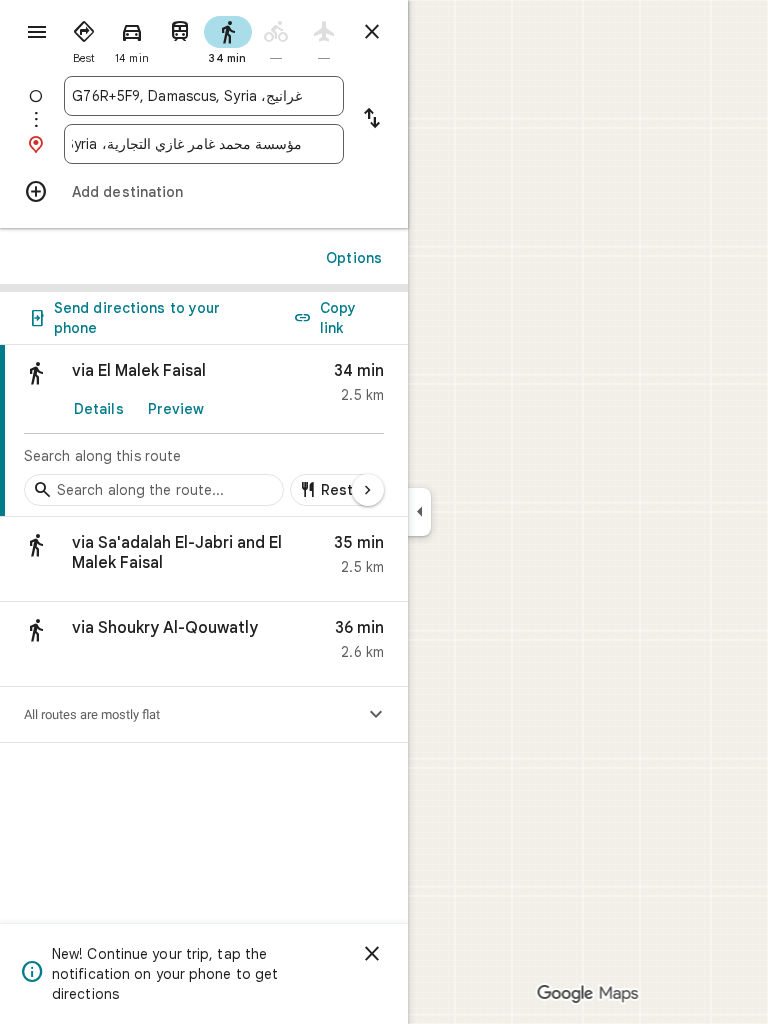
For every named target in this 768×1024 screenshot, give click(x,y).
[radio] (84, 38)
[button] (204, 559)
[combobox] (187, 96)
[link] (204, 431)
